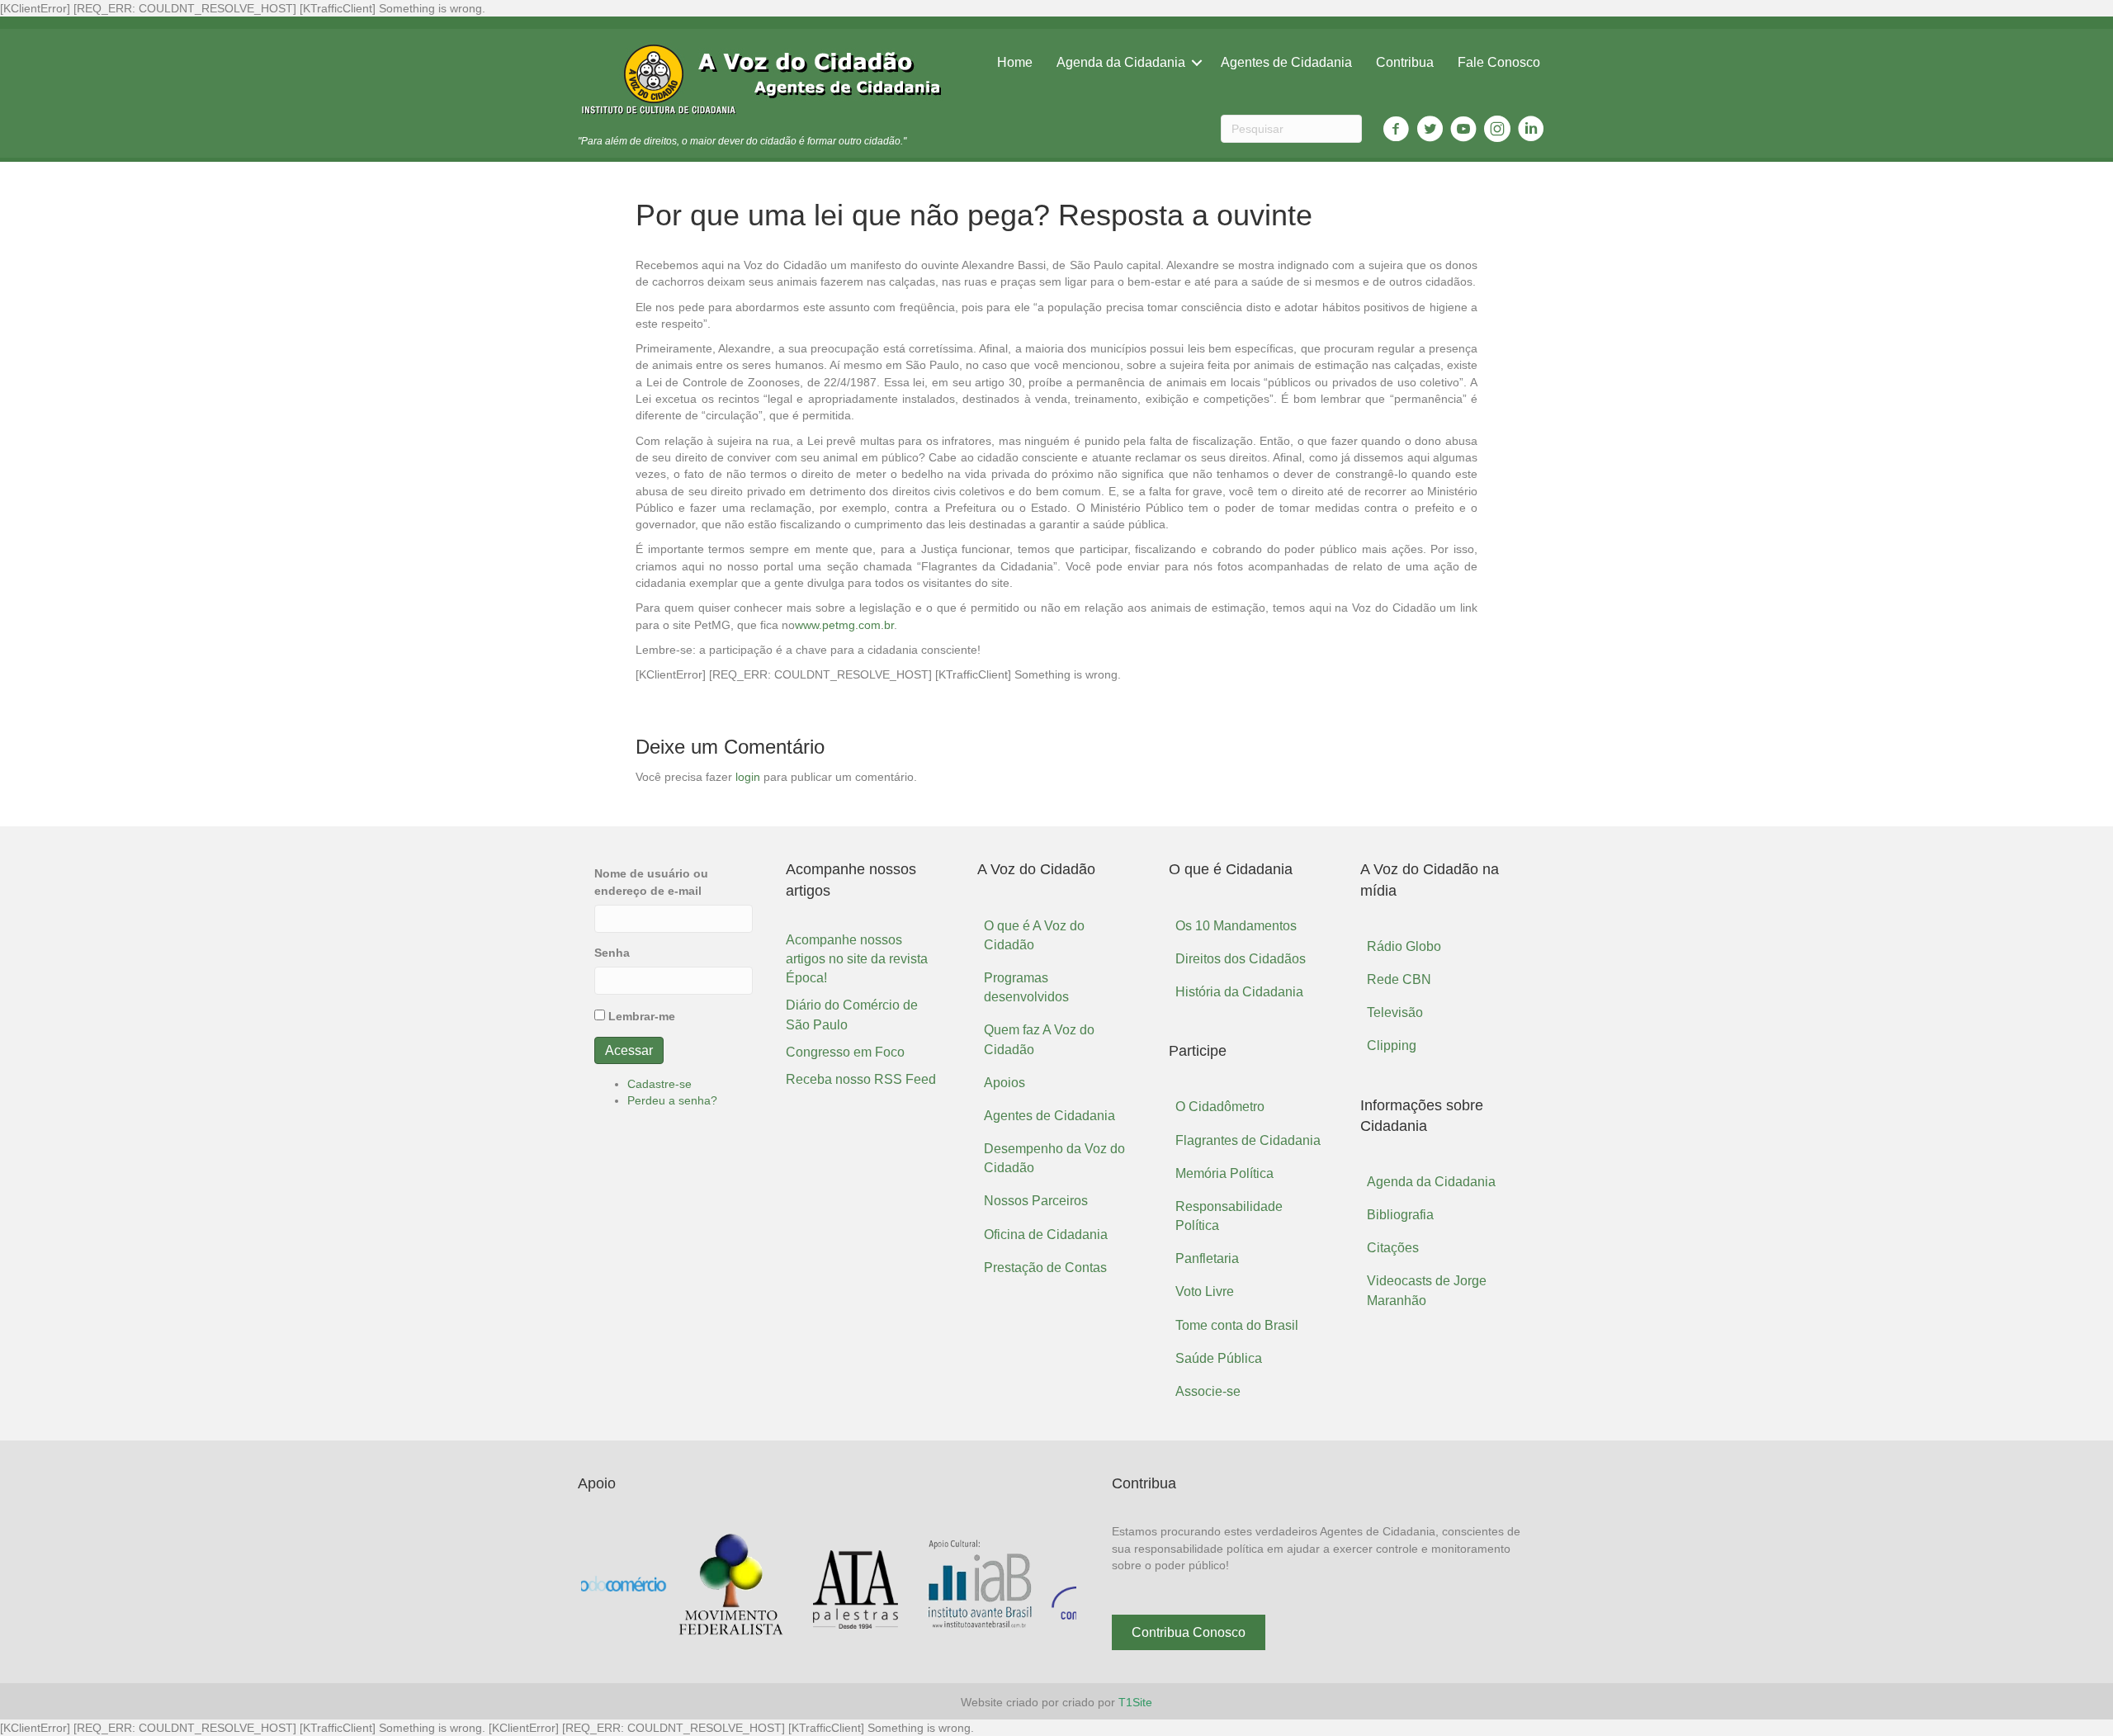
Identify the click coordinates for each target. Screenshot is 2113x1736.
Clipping (1392, 1045)
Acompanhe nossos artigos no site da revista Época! (857, 959)
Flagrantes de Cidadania (1248, 1140)
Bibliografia (1400, 1215)
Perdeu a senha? (672, 1100)
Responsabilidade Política (1229, 1216)
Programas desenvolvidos (1026, 987)
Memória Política (1224, 1173)
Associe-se (1208, 1391)
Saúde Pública (1219, 1358)
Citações (1393, 1248)
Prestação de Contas (1045, 1268)
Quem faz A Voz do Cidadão (1039, 1039)
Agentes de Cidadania (1286, 62)
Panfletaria (1207, 1258)
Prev (603, 1585)
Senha (612, 953)
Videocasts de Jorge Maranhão (1427, 1290)
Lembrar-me (642, 1016)
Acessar (629, 1050)
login (748, 777)
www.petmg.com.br (844, 625)
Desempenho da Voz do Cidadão (1054, 1158)
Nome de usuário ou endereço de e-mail (651, 882)
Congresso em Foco (845, 1052)
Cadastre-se (659, 1084)
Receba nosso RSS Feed (861, 1079)
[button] (1189, 1632)
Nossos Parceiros (1036, 1201)
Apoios (1005, 1083)
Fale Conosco (1499, 62)
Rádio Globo (1404, 946)
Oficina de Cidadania (1046, 1235)
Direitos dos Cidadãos (1241, 959)
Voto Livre (1205, 1291)
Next (1055, 1585)
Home (1015, 62)
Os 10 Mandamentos (1236, 926)
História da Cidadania (1239, 992)
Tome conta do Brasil (1237, 1325)
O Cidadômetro (1220, 1107)
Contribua (1405, 62)
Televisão (1395, 1012)
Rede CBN (1399, 979)
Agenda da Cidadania (1121, 62)
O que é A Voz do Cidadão (1034, 935)
